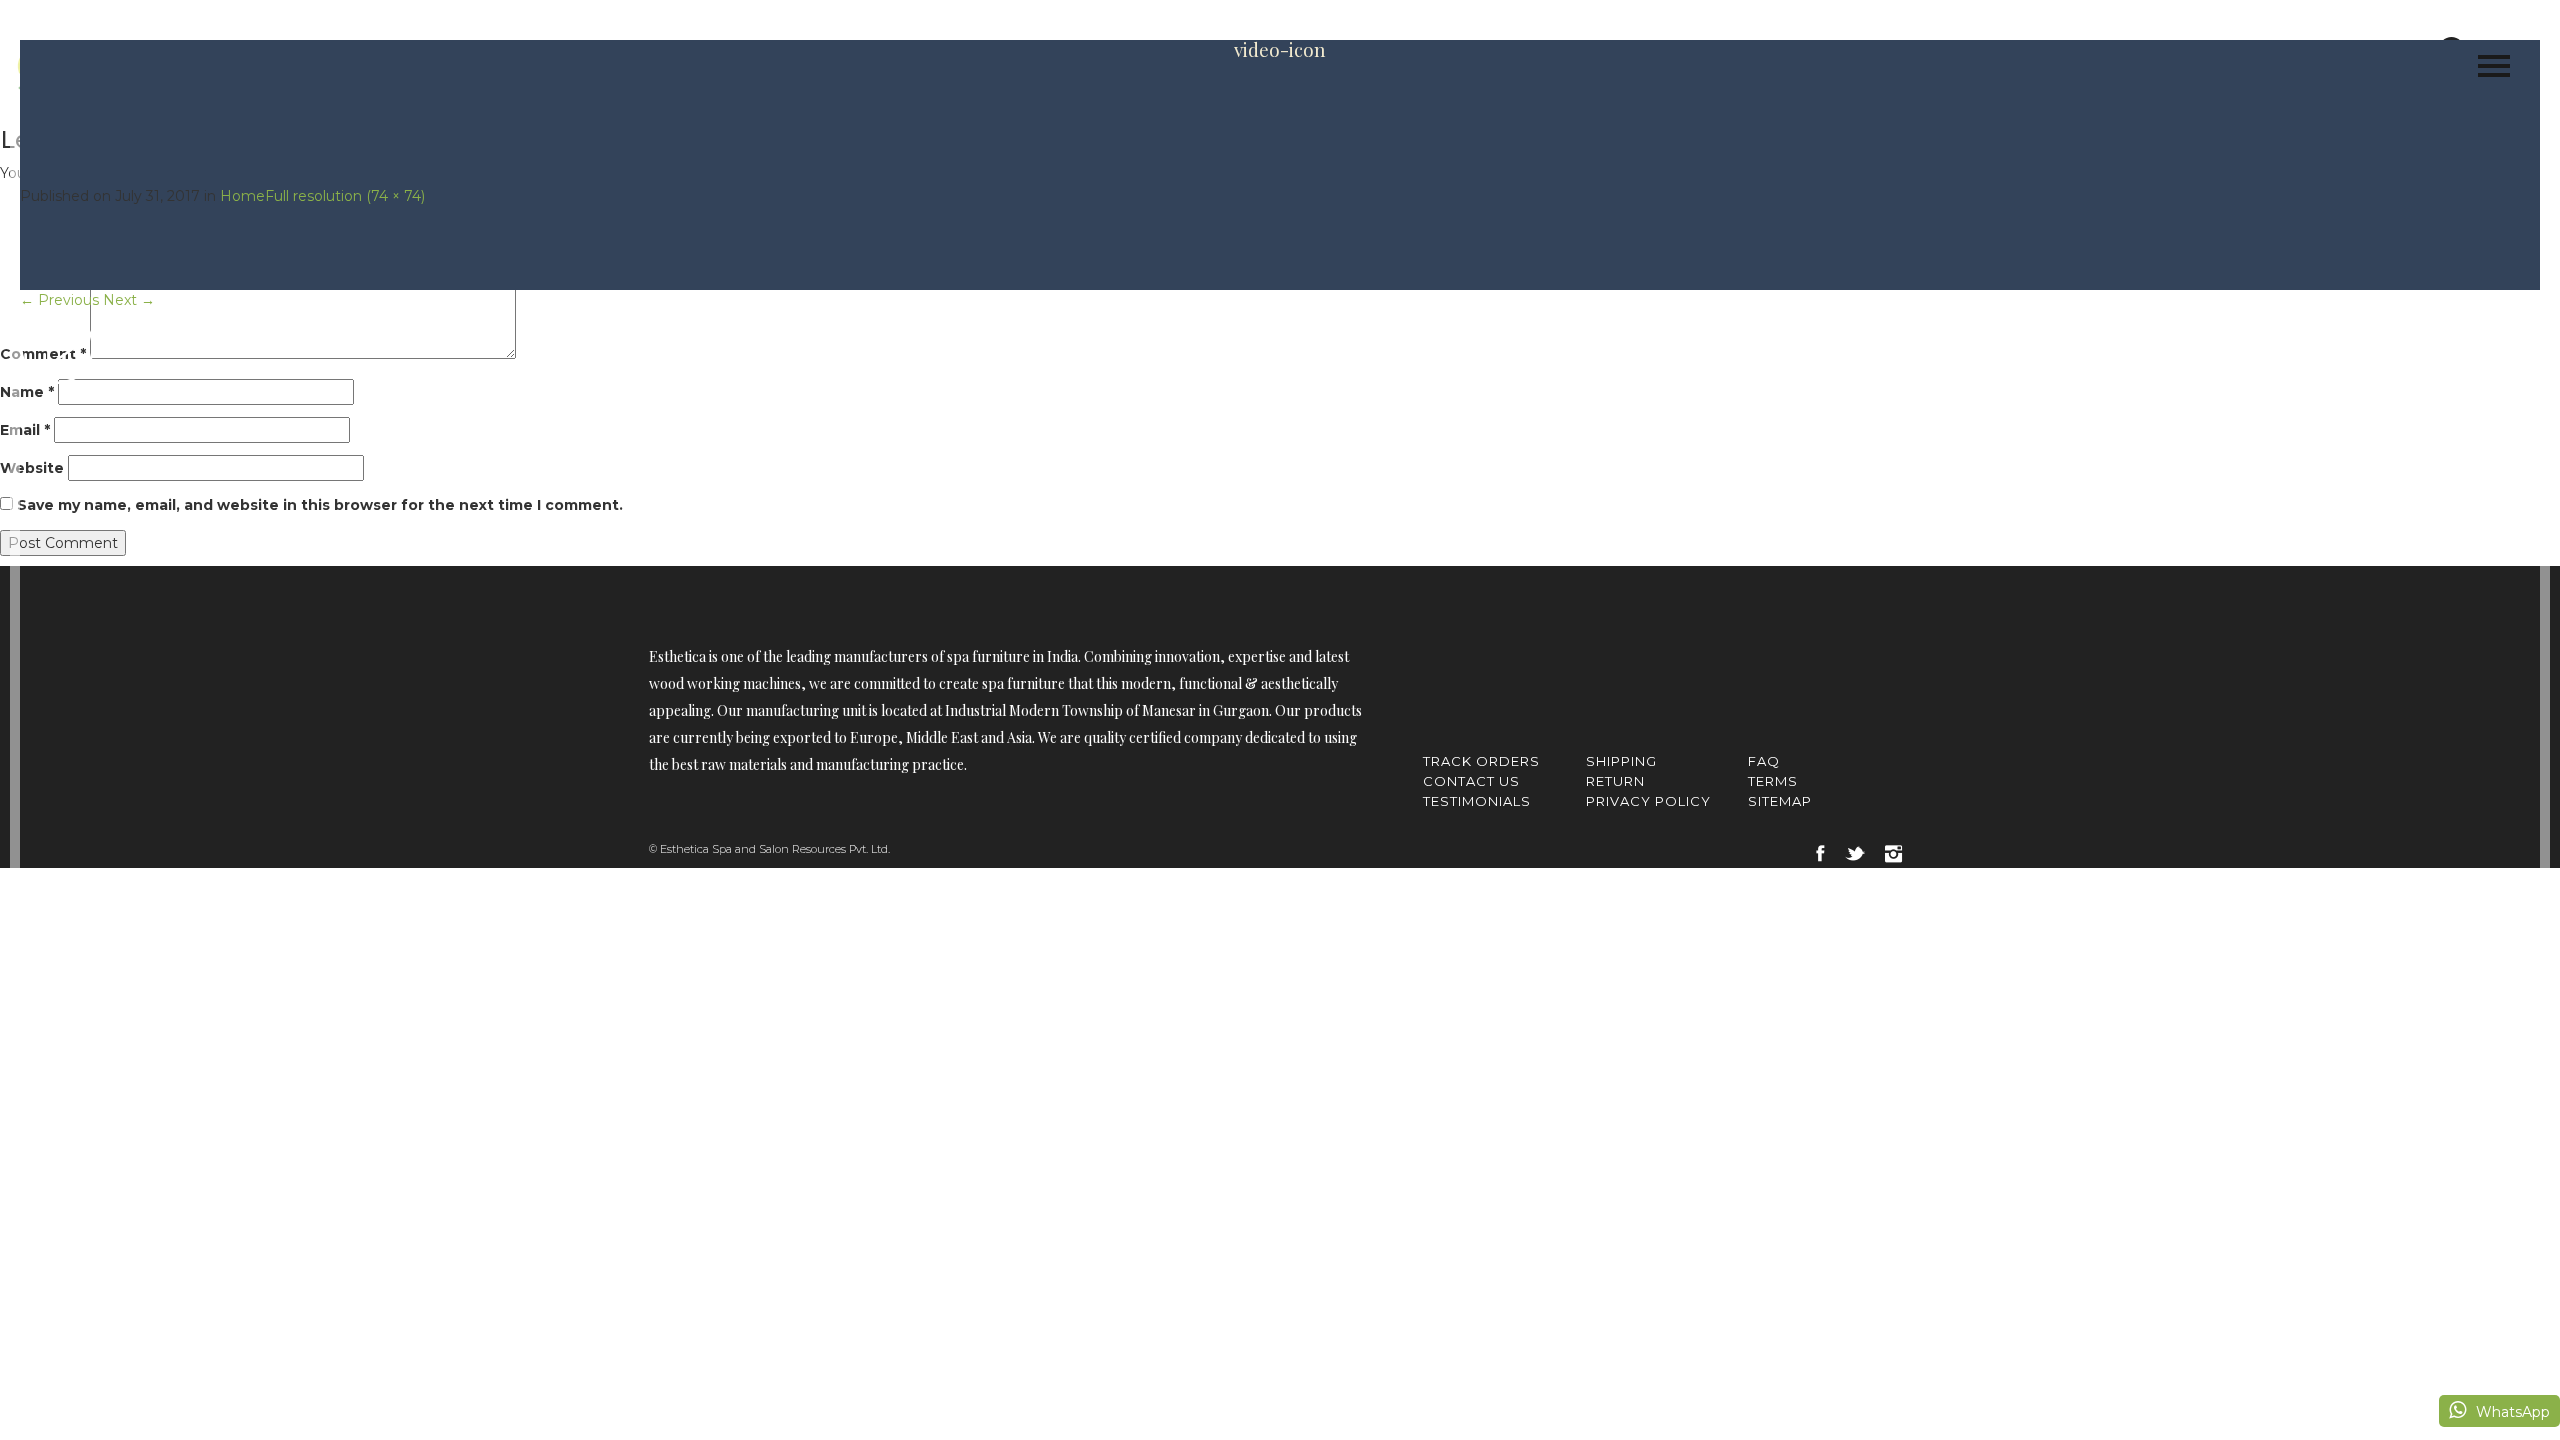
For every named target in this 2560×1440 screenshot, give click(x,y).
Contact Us (1471, 781)
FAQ (1764, 761)
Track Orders (1481, 761)
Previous (59, 300)
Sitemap (1780, 801)
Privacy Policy (1648, 801)
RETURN (1615, 781)
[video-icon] (57, 346)
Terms (1773, 781)
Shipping (1621, 761)
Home (242, 196)
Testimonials (1477, 801)
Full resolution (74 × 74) (345, 196)
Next (129, 300)
